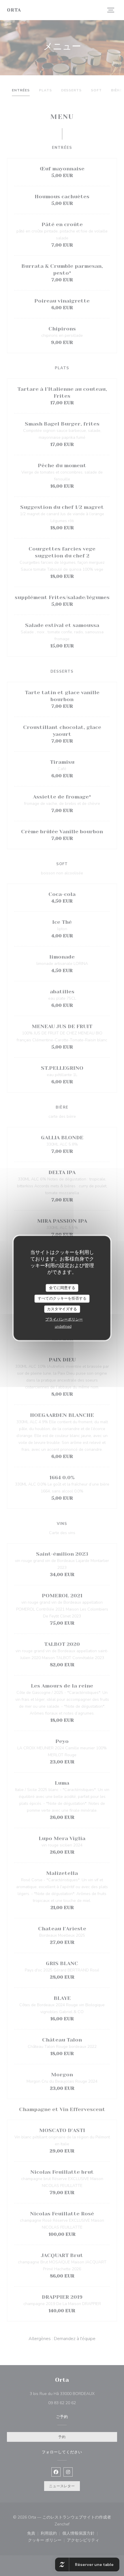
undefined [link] (63, 1327)
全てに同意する (62, 1288)
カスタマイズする (62, 1309)
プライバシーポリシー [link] (64, 1319)
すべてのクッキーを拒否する (62, 1298)
